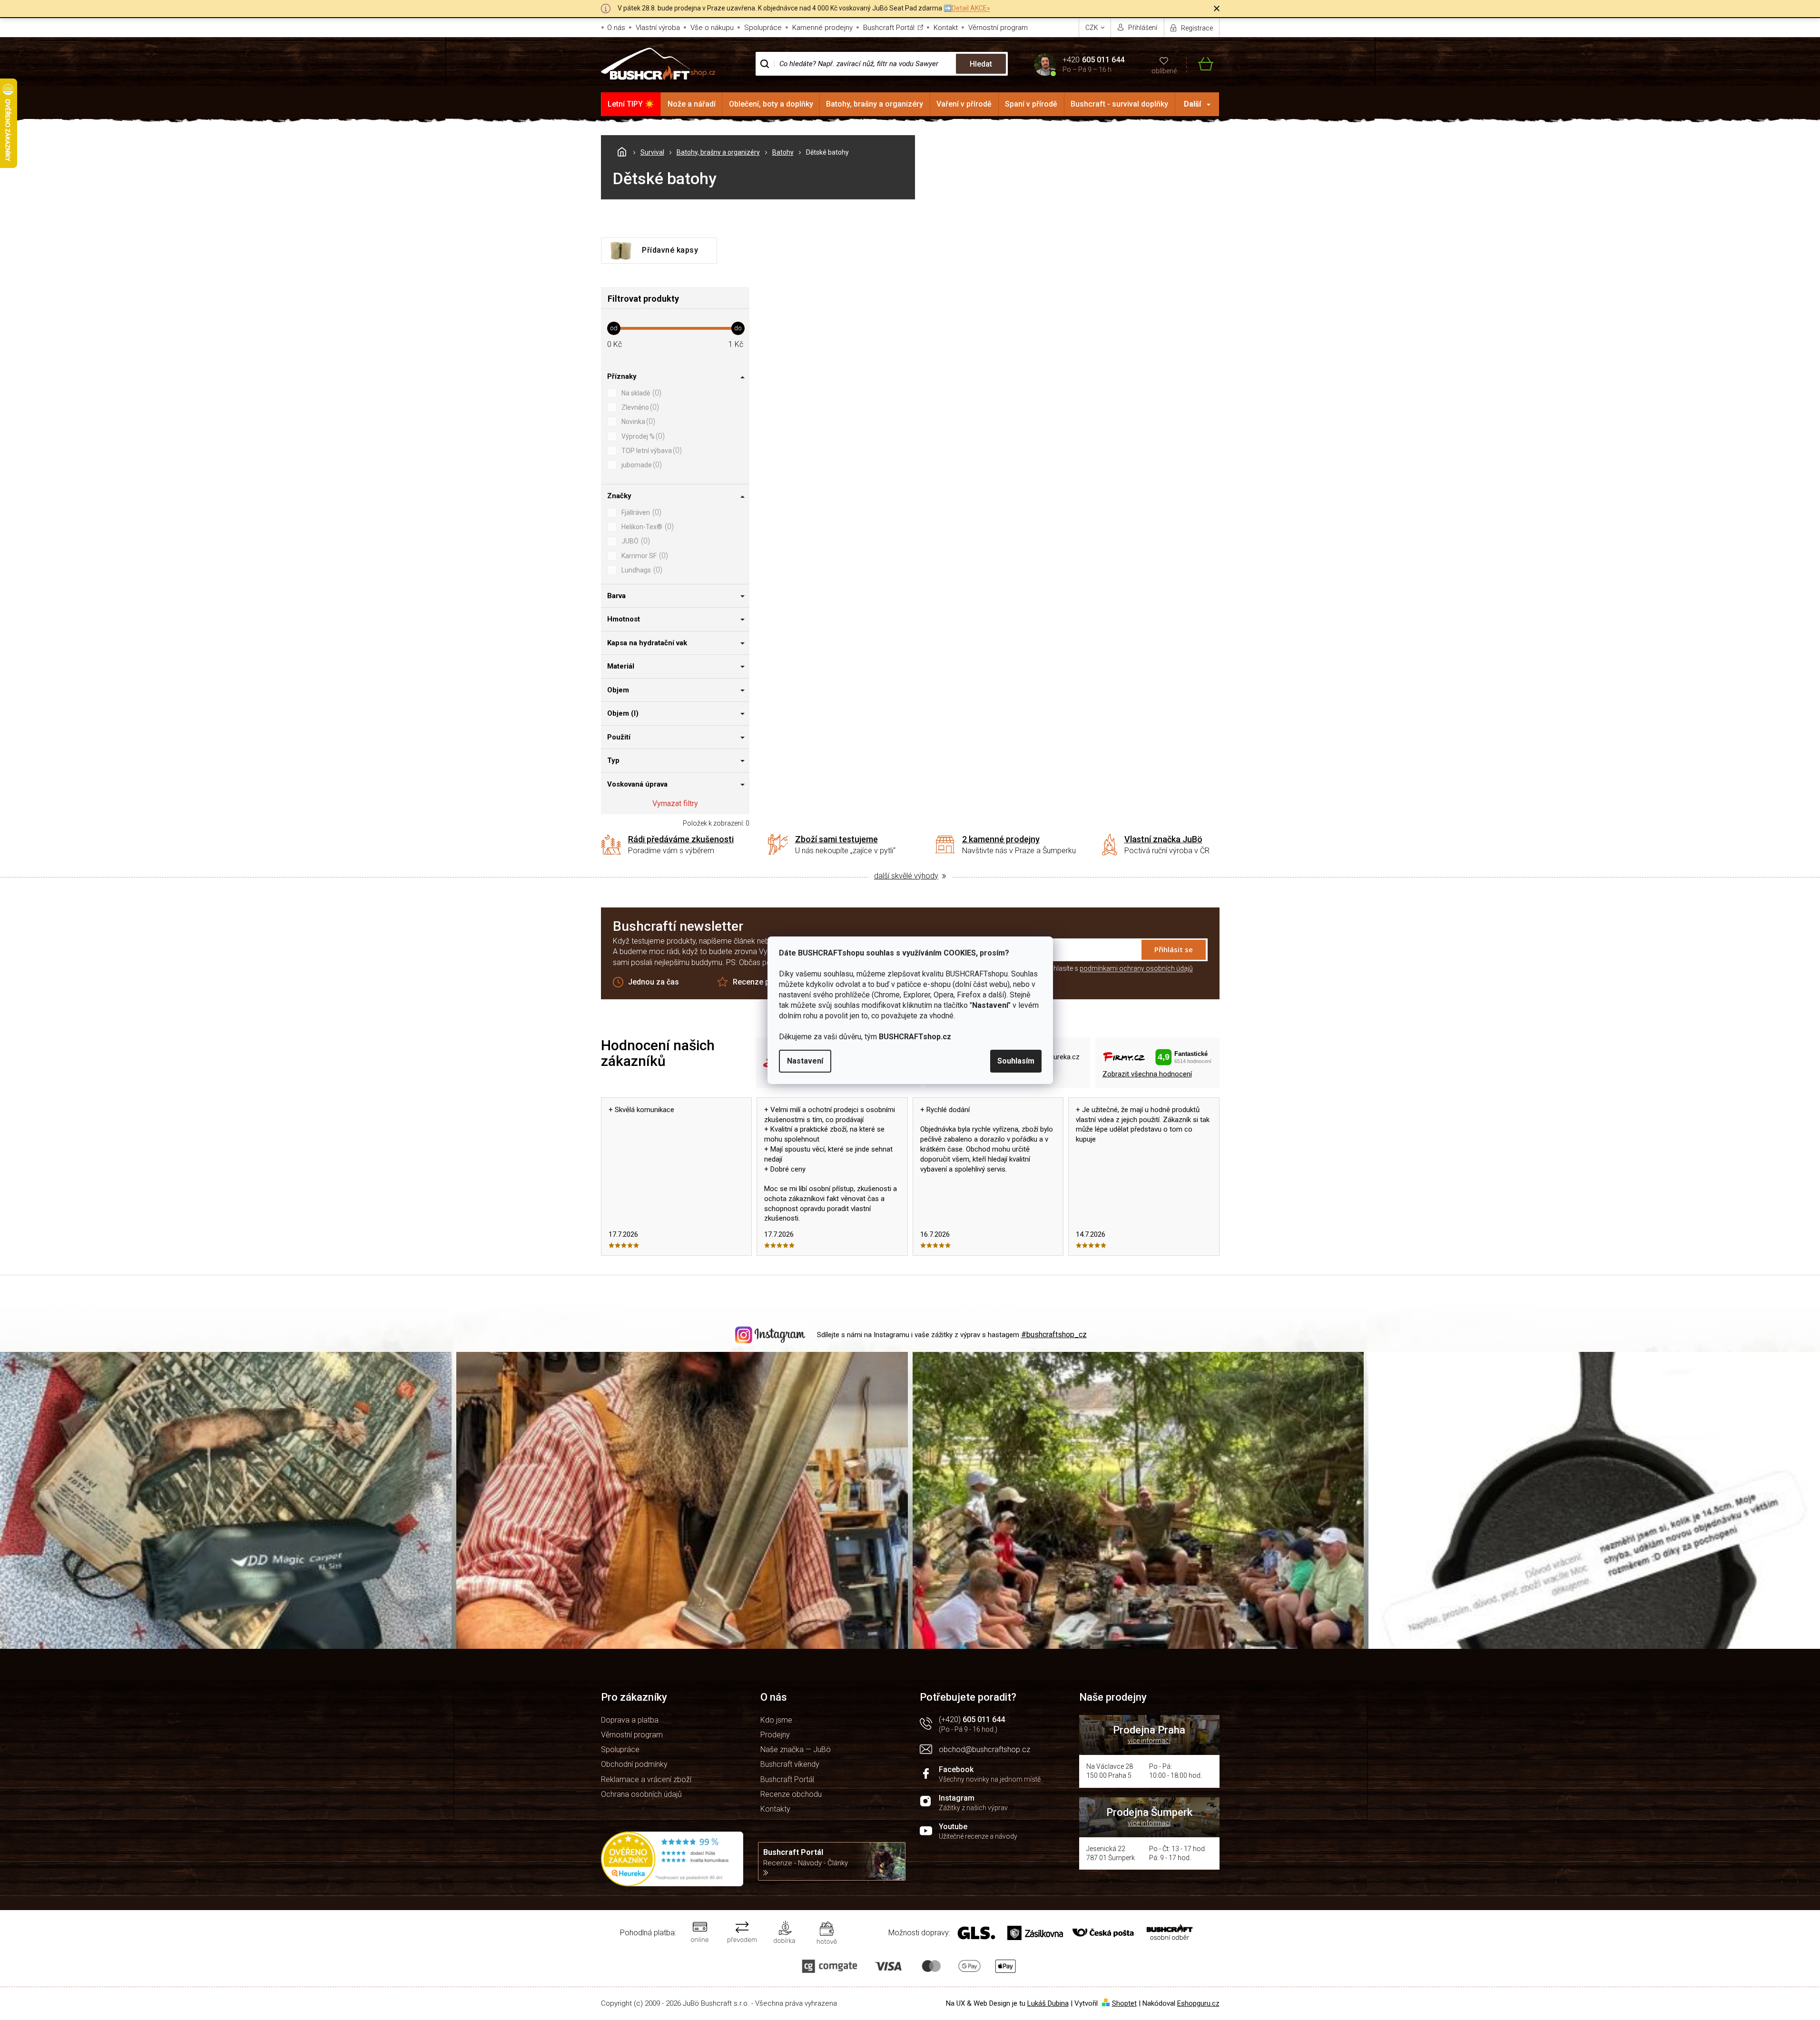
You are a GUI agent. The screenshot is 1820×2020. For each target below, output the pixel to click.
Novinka (637, 421)
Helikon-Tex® (646, 527)
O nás (616, 28)
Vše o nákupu (712, 28)
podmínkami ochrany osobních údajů (1136, 968)
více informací (1149, 1741)
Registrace (1197, 28)
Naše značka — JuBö (796, 1749)
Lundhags (641, 570)
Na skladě (640, 393)
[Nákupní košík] (1200, 64)
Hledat (981, 64)
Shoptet (1124, 2003)
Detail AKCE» (971, 8)
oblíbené (1164, 71)
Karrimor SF (644, 556)
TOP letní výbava (650, 450)
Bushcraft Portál (889, 28)
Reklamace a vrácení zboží (646, 1779)
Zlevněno (639, 407)
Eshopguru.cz (1198, 2003)
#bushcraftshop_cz (1054, 1335)
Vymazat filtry (675, 803)
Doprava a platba (630, 1720)
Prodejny (775, 1735)
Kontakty (775, 1809)
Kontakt (946, 28)
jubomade (640, 465)
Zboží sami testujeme (836, 839)
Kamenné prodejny (822, 28)
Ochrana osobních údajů (641, 1794)
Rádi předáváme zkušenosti (681, 839)
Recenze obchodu (791, 1794)
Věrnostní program (998, 28)
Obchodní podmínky (634, 1764)
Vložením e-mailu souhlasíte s (1091, 968)
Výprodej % (642, 436)
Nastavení (805, 1061)
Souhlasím (1016, 1061)
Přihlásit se (1174, 949)
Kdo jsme (776, 1720)
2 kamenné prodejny (1001, 839)
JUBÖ (635, 541)
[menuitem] (631, 104)
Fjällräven (640, 512)
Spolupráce (763, 28)
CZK (1092, 28)
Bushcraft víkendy (790, 1764)
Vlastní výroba (658, 28)
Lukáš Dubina (1048, 2003)
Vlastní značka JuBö (1163, 839)
